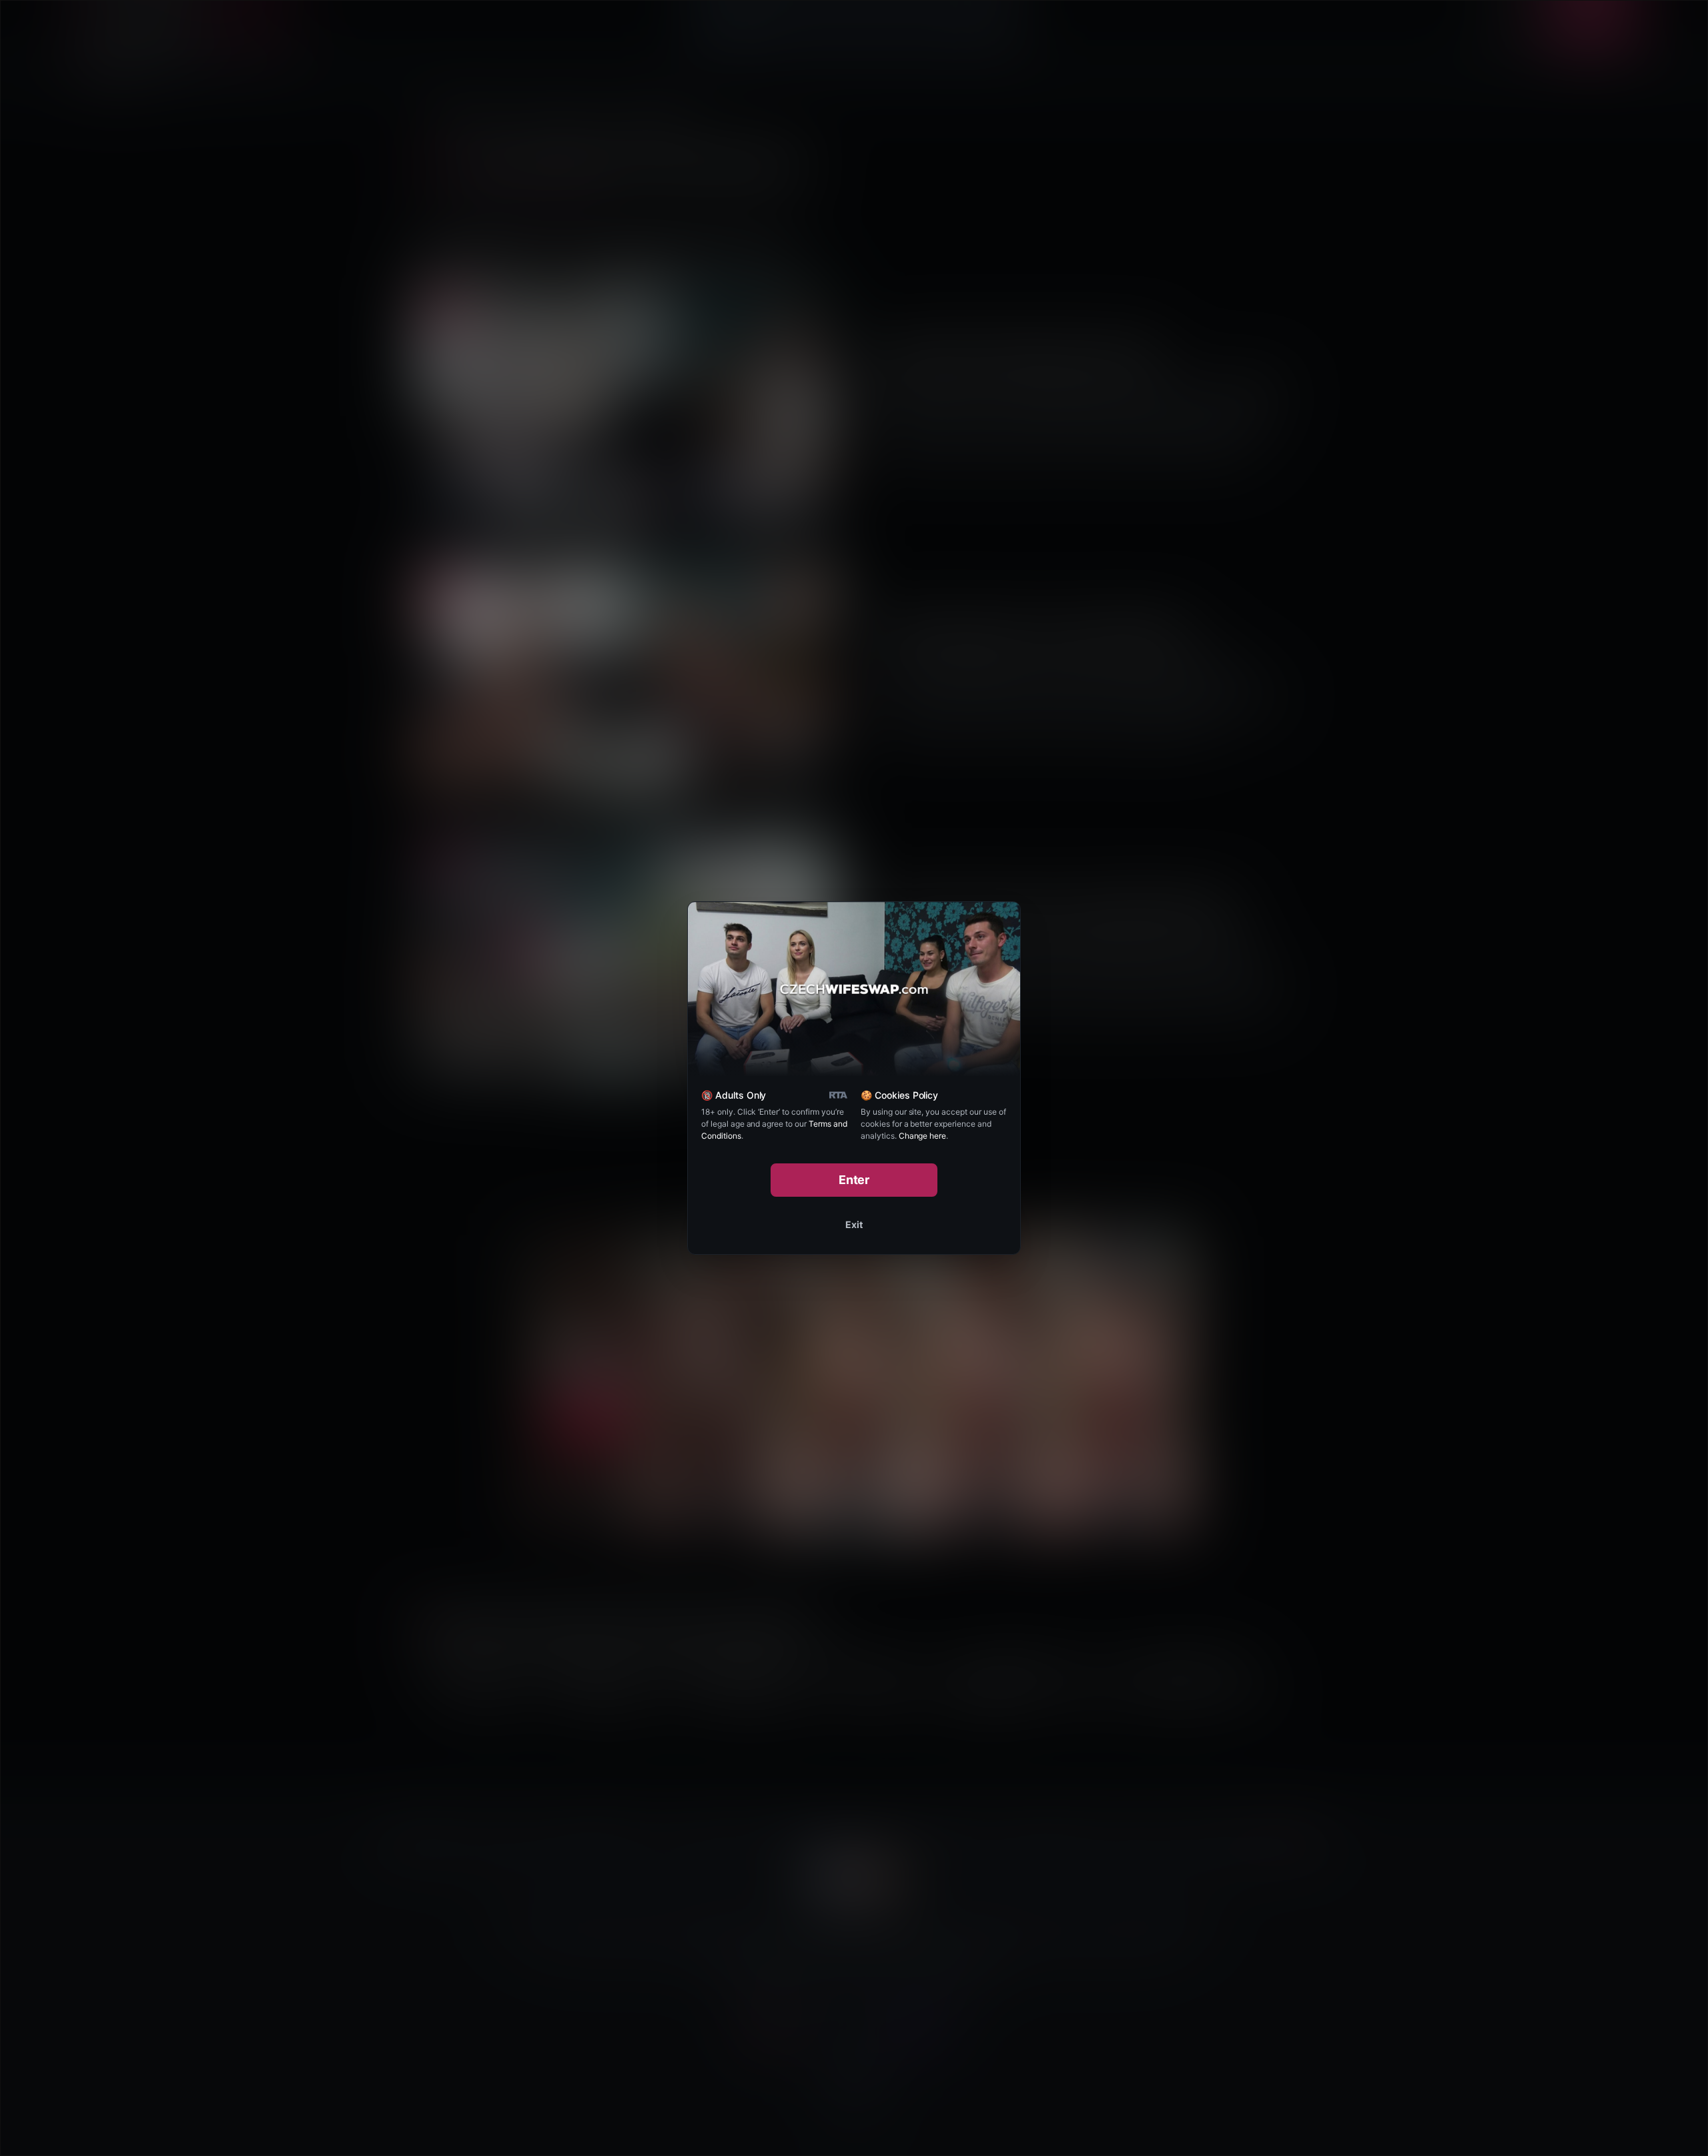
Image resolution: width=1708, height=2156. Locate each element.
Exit (854, 1224)
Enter (854, 1180)
